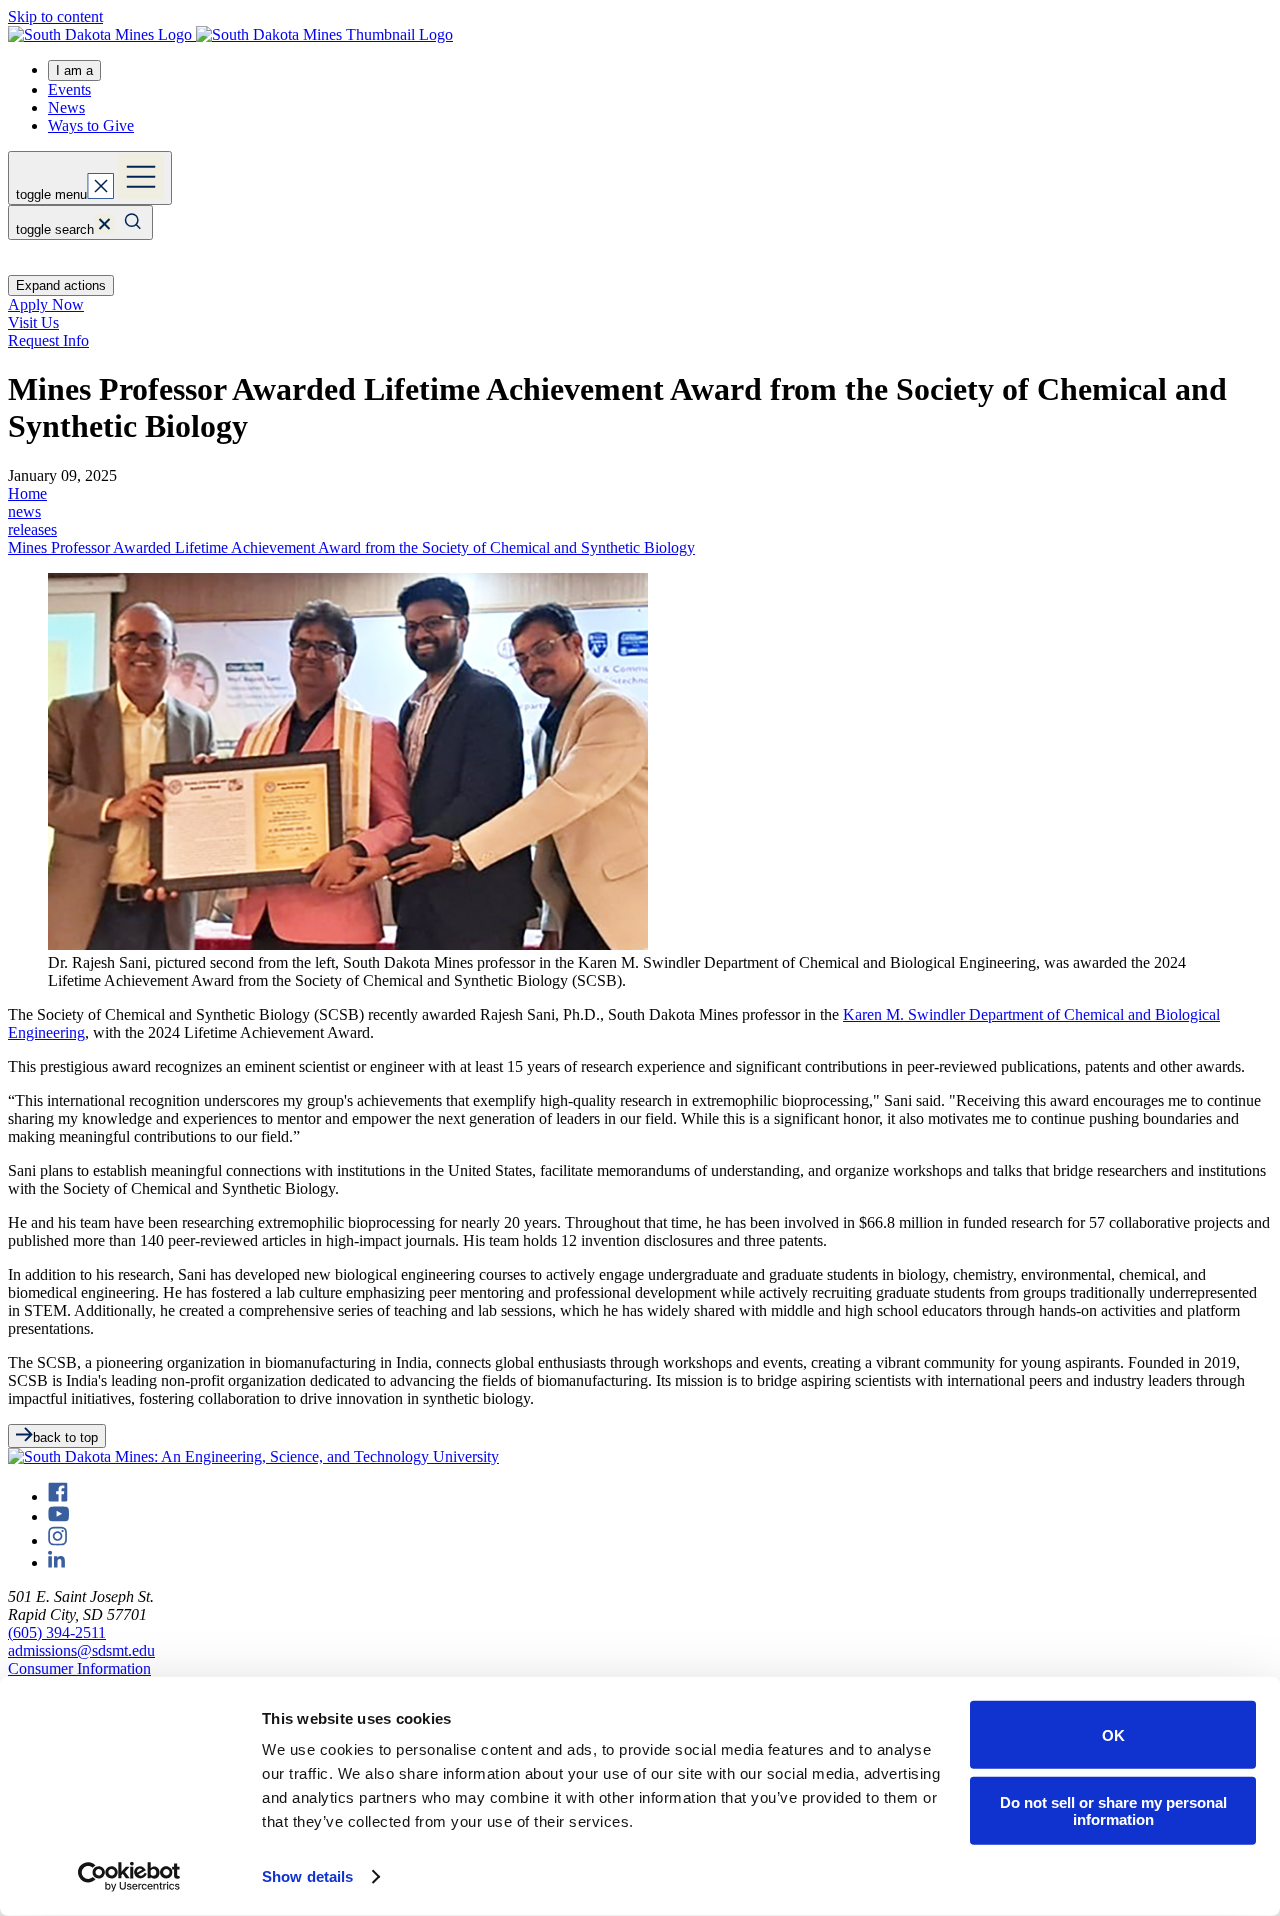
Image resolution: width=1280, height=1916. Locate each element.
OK (1113, 1734)
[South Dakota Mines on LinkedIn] (56, 1562)
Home (27, 493)
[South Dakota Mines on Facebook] (58, 1496)
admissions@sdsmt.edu (81, 1650)
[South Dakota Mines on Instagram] (57, 1540)
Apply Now (46, 304)
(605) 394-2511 (57, 1632)
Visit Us (33, 322)
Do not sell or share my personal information (1113, 1810)
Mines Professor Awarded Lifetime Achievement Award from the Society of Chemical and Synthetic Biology (351, 547)
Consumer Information (79, 1668)
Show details (307, 1876)
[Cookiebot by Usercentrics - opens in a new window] (129, 1877)
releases (32, 529)
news (24, 511)
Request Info (48, 340)
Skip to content (55, 16)
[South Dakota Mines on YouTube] (58, 1516)
